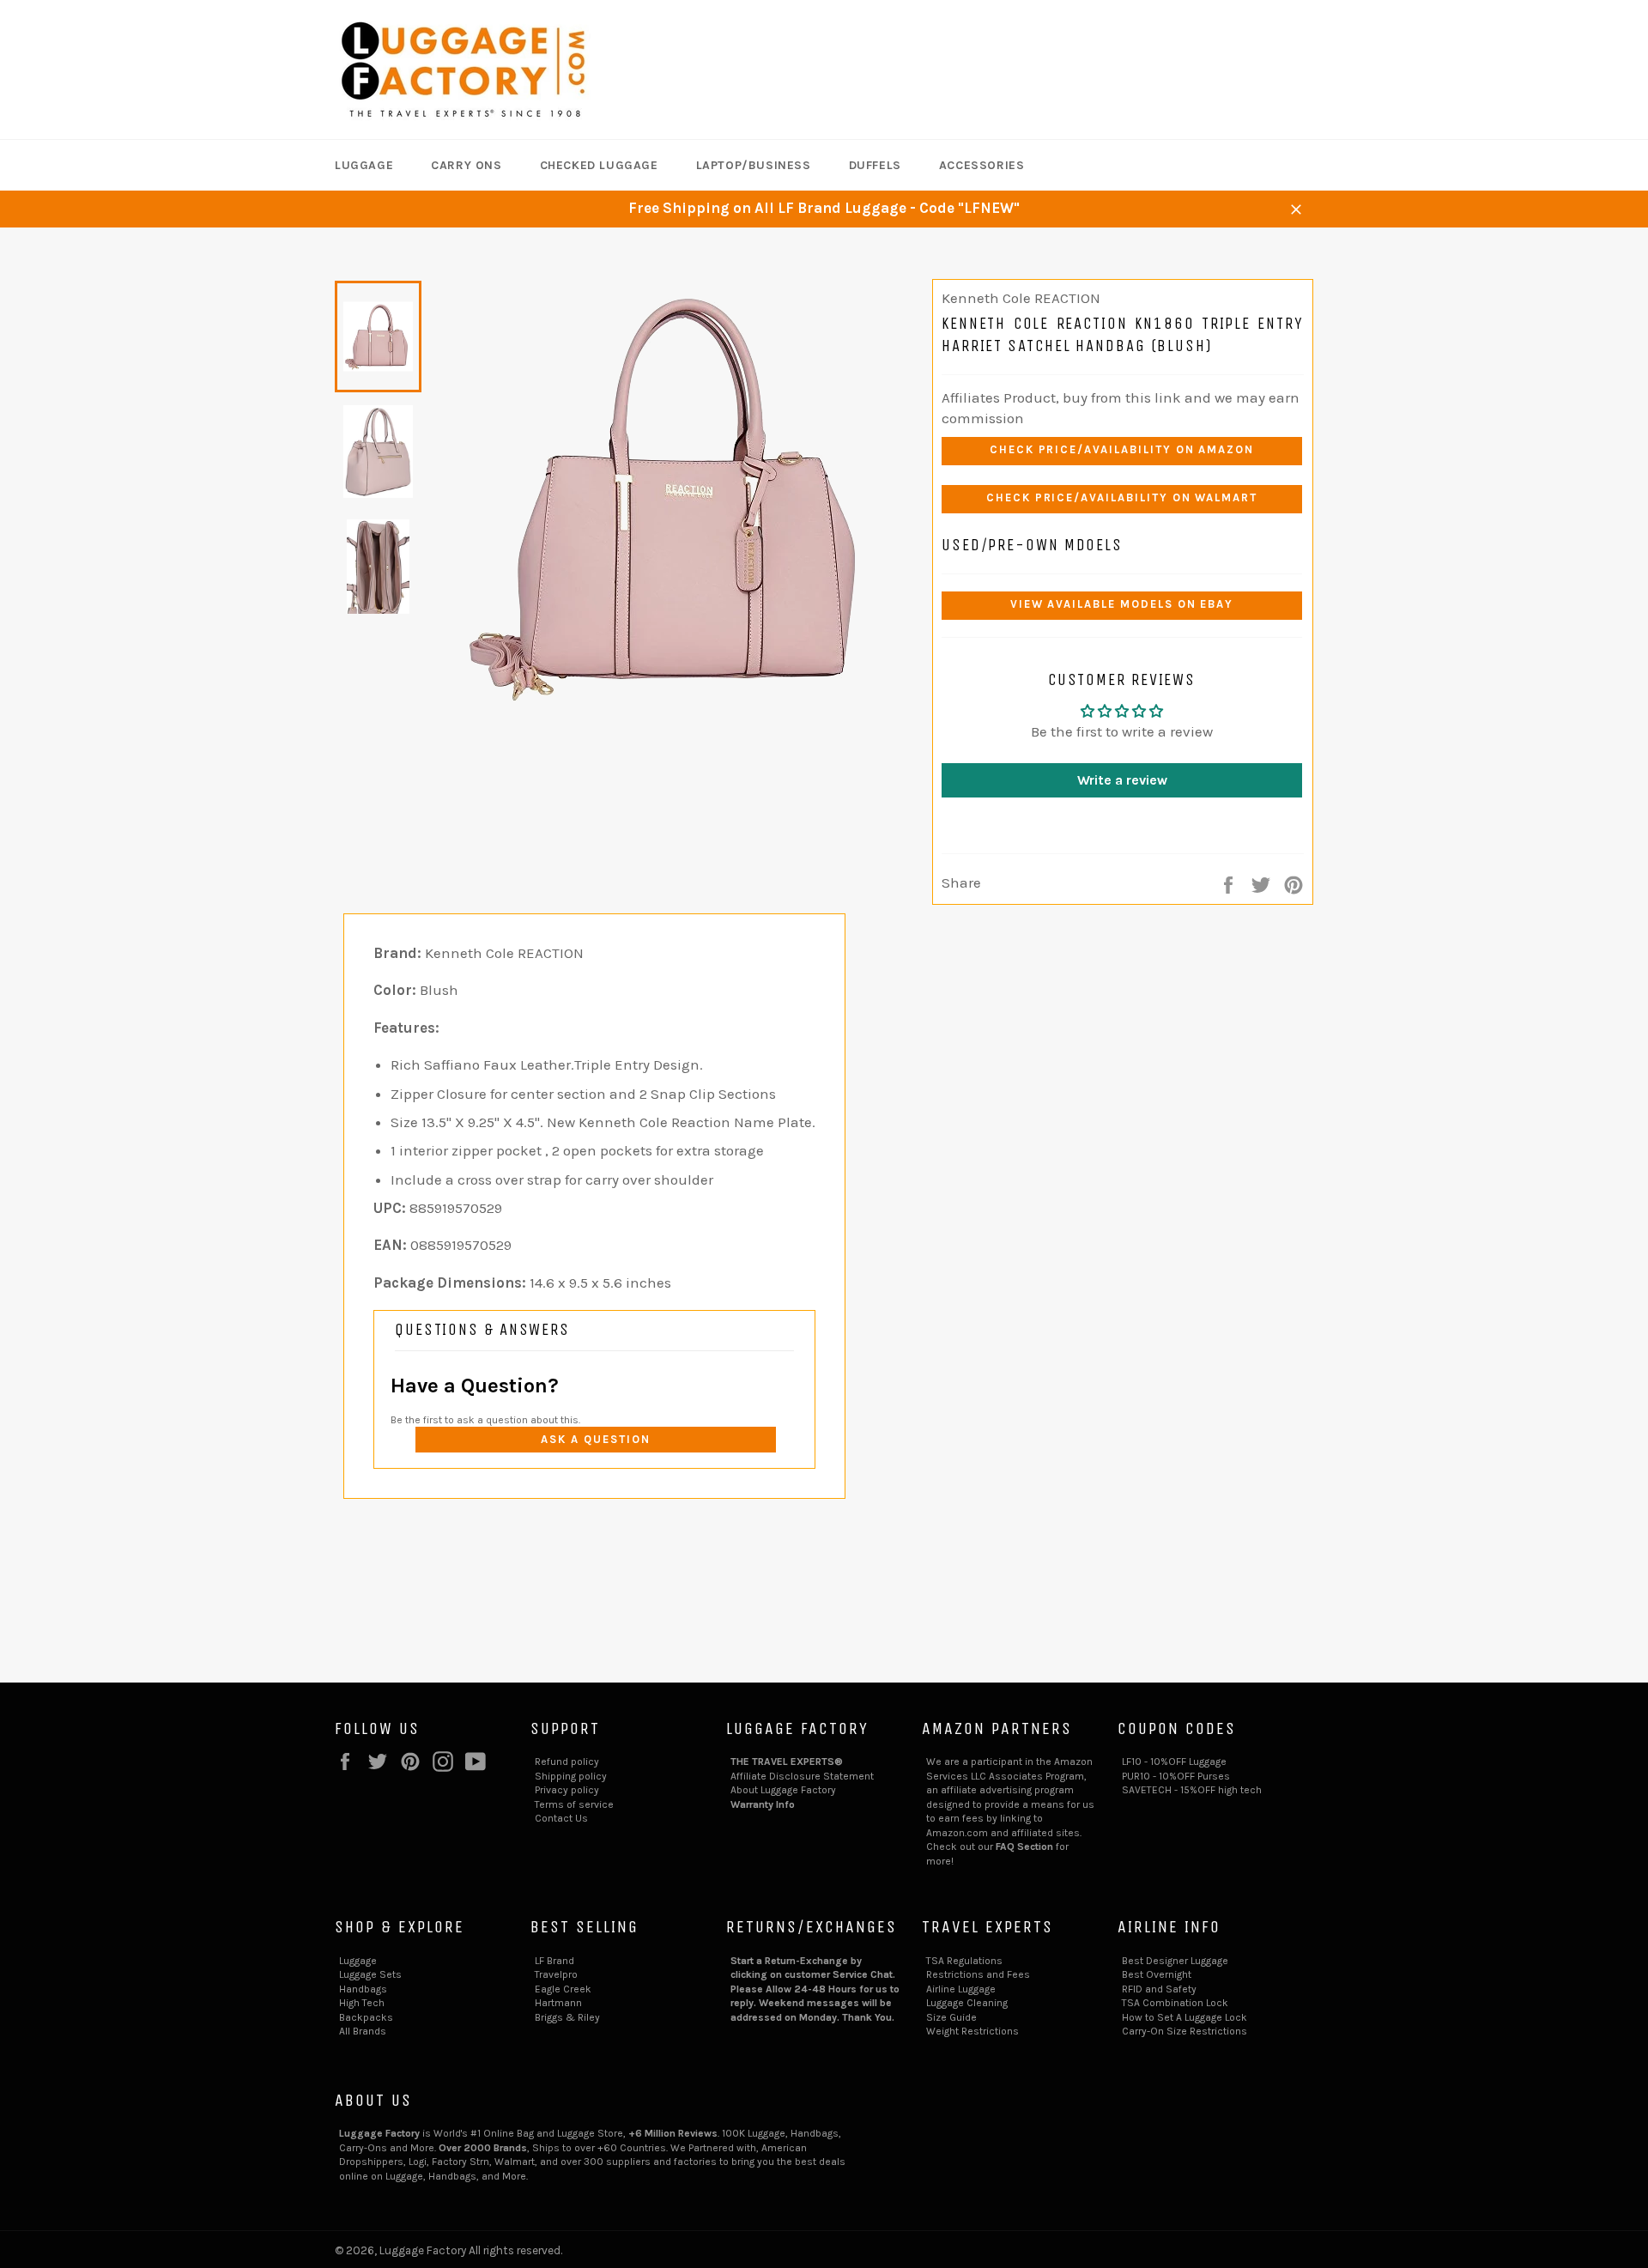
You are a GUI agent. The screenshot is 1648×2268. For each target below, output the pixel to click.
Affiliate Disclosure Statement (802, 1776)
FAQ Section (1024, 1847)
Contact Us (561, 1818)
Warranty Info (763, 1804)
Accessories (982, 165)
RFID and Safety (1159, 1989)
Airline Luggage (961, 1989)
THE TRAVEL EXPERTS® (787, 1762)
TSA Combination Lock (1175, 2003)
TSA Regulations (964, 1961)
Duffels (875, 165)
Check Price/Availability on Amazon (1122, 449)
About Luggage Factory (783, 1790)
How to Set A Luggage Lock (1184, 2017)
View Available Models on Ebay (1122, 604)
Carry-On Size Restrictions (1184, 2031)
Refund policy (567, 1762)
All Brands (363, 2031)
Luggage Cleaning (967, 2003)
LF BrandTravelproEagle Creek (563, 1975)
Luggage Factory (423, 2250)
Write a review (1122, 780)
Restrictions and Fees (978, 1974)
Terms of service (574, 1804)
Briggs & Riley (567, 2017)
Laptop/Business (754, 165)
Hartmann (558, 2003)
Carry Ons (466, 165)
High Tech (362, 2003)
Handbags (363, 1989)
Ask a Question (595, 1439)
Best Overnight (1157, 1974)
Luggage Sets (370, 1974)
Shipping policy (571, 1776)
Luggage (364, 165)
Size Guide (951, 2017)
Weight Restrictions (972, 2031)
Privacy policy (567, 1790)
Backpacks (366, 2017)
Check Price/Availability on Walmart (1122, 497)
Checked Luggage (599, 165)
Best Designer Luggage (1175, 1961)
